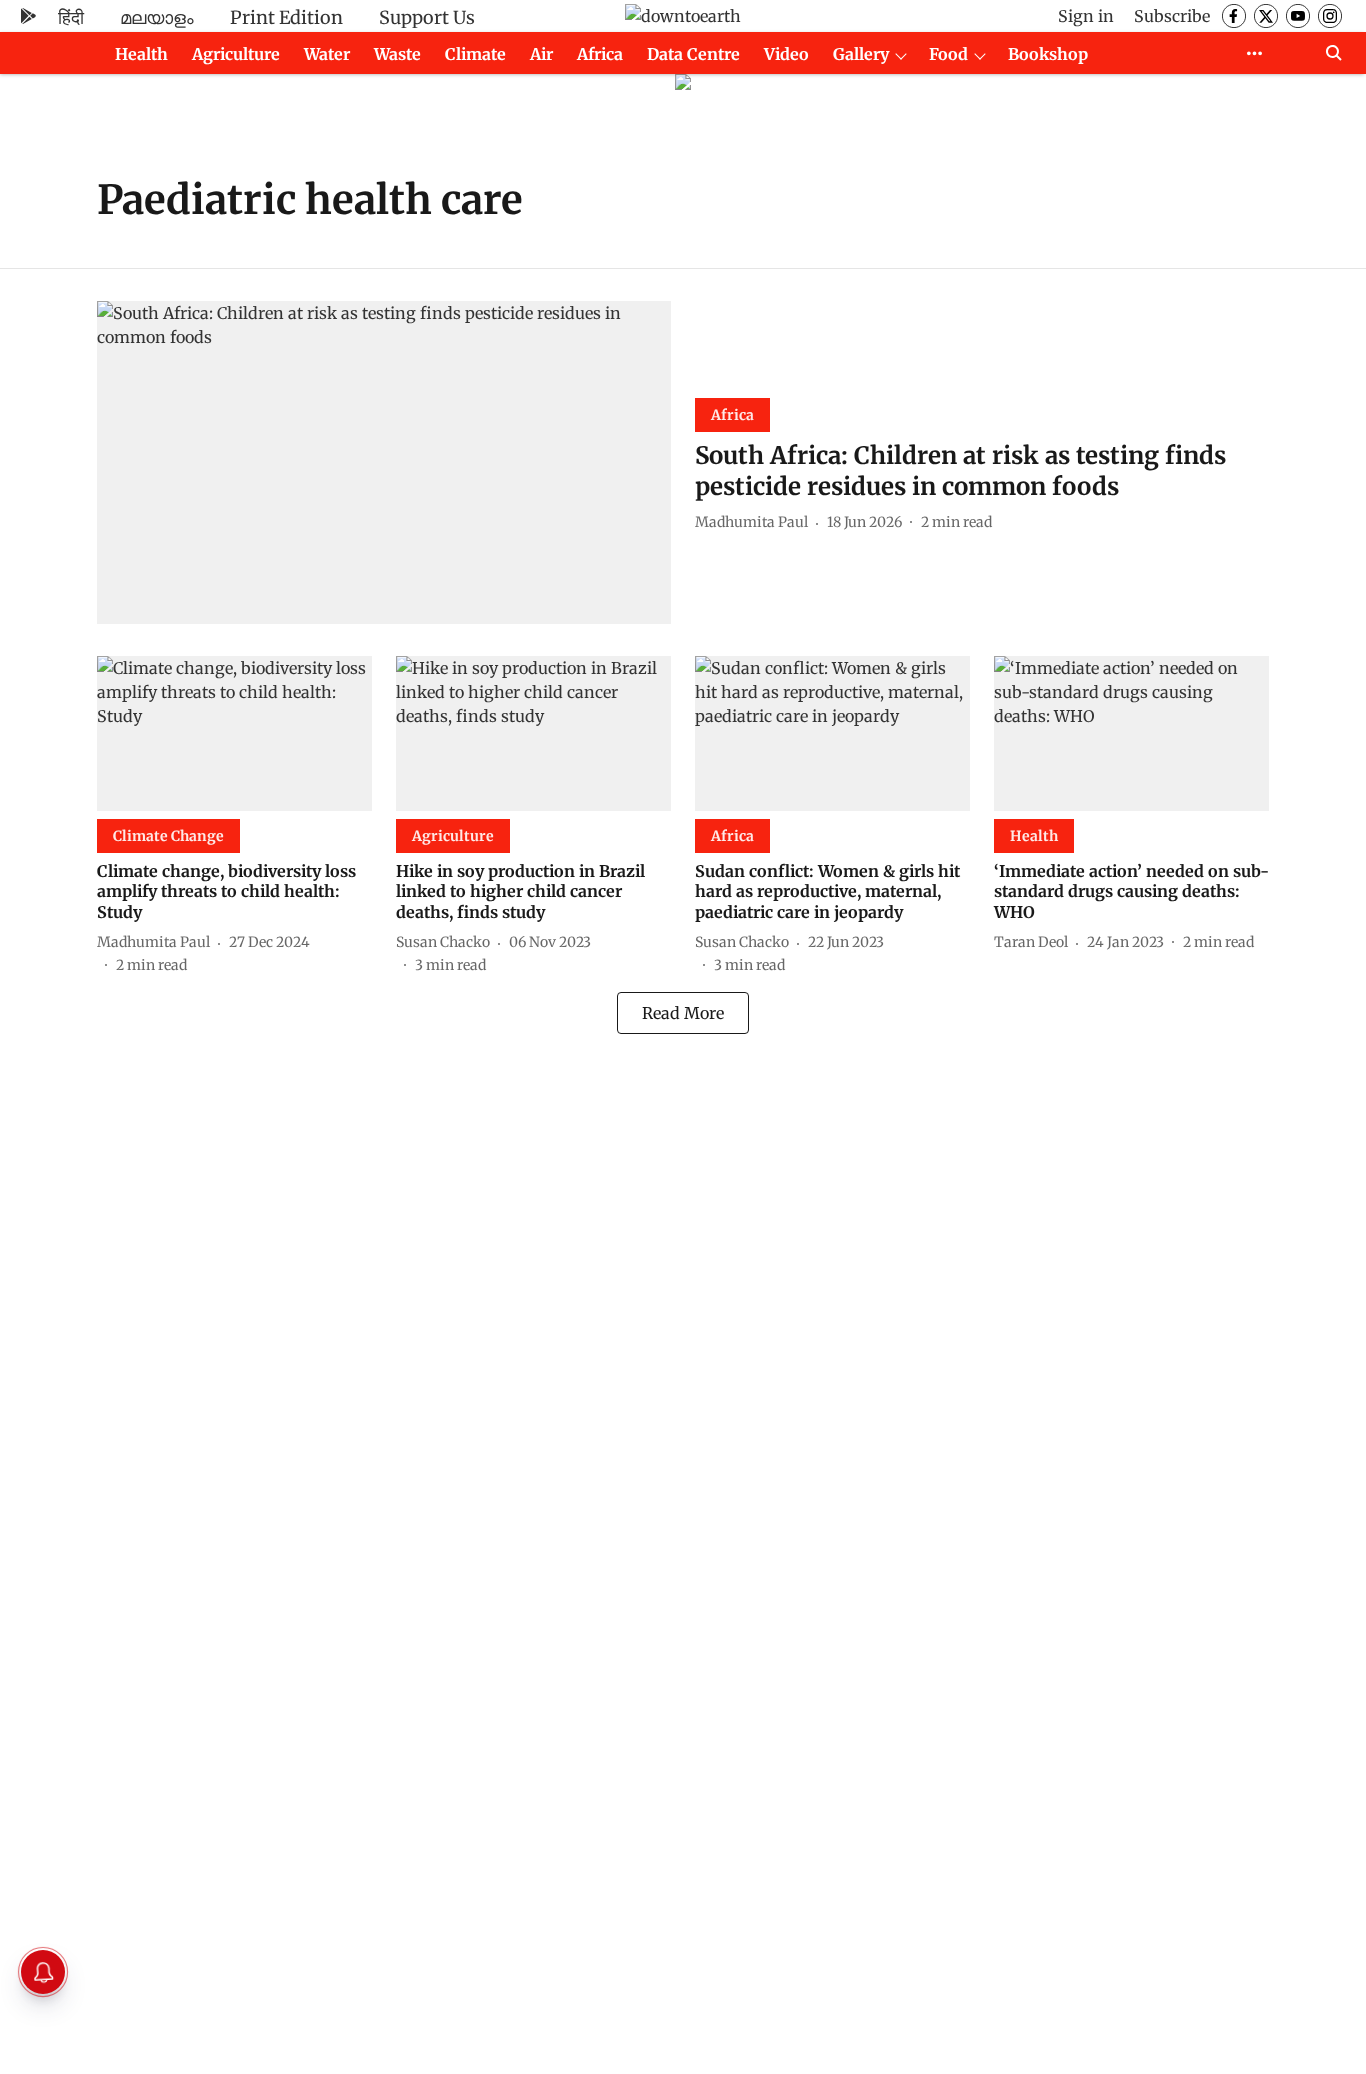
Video (786, 54)
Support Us (427, 17)
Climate (475, 54)
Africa (600, 54)
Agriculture (236, 54)
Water (327, 54)
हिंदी (71, 17)
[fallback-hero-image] (384, 462)
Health (141, 54)
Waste (397, 54)
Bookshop (1048, 54)
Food (948, 54)
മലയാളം (157, 17)
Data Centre (693, 54)
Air (541, 54)
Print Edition (286, 17)
